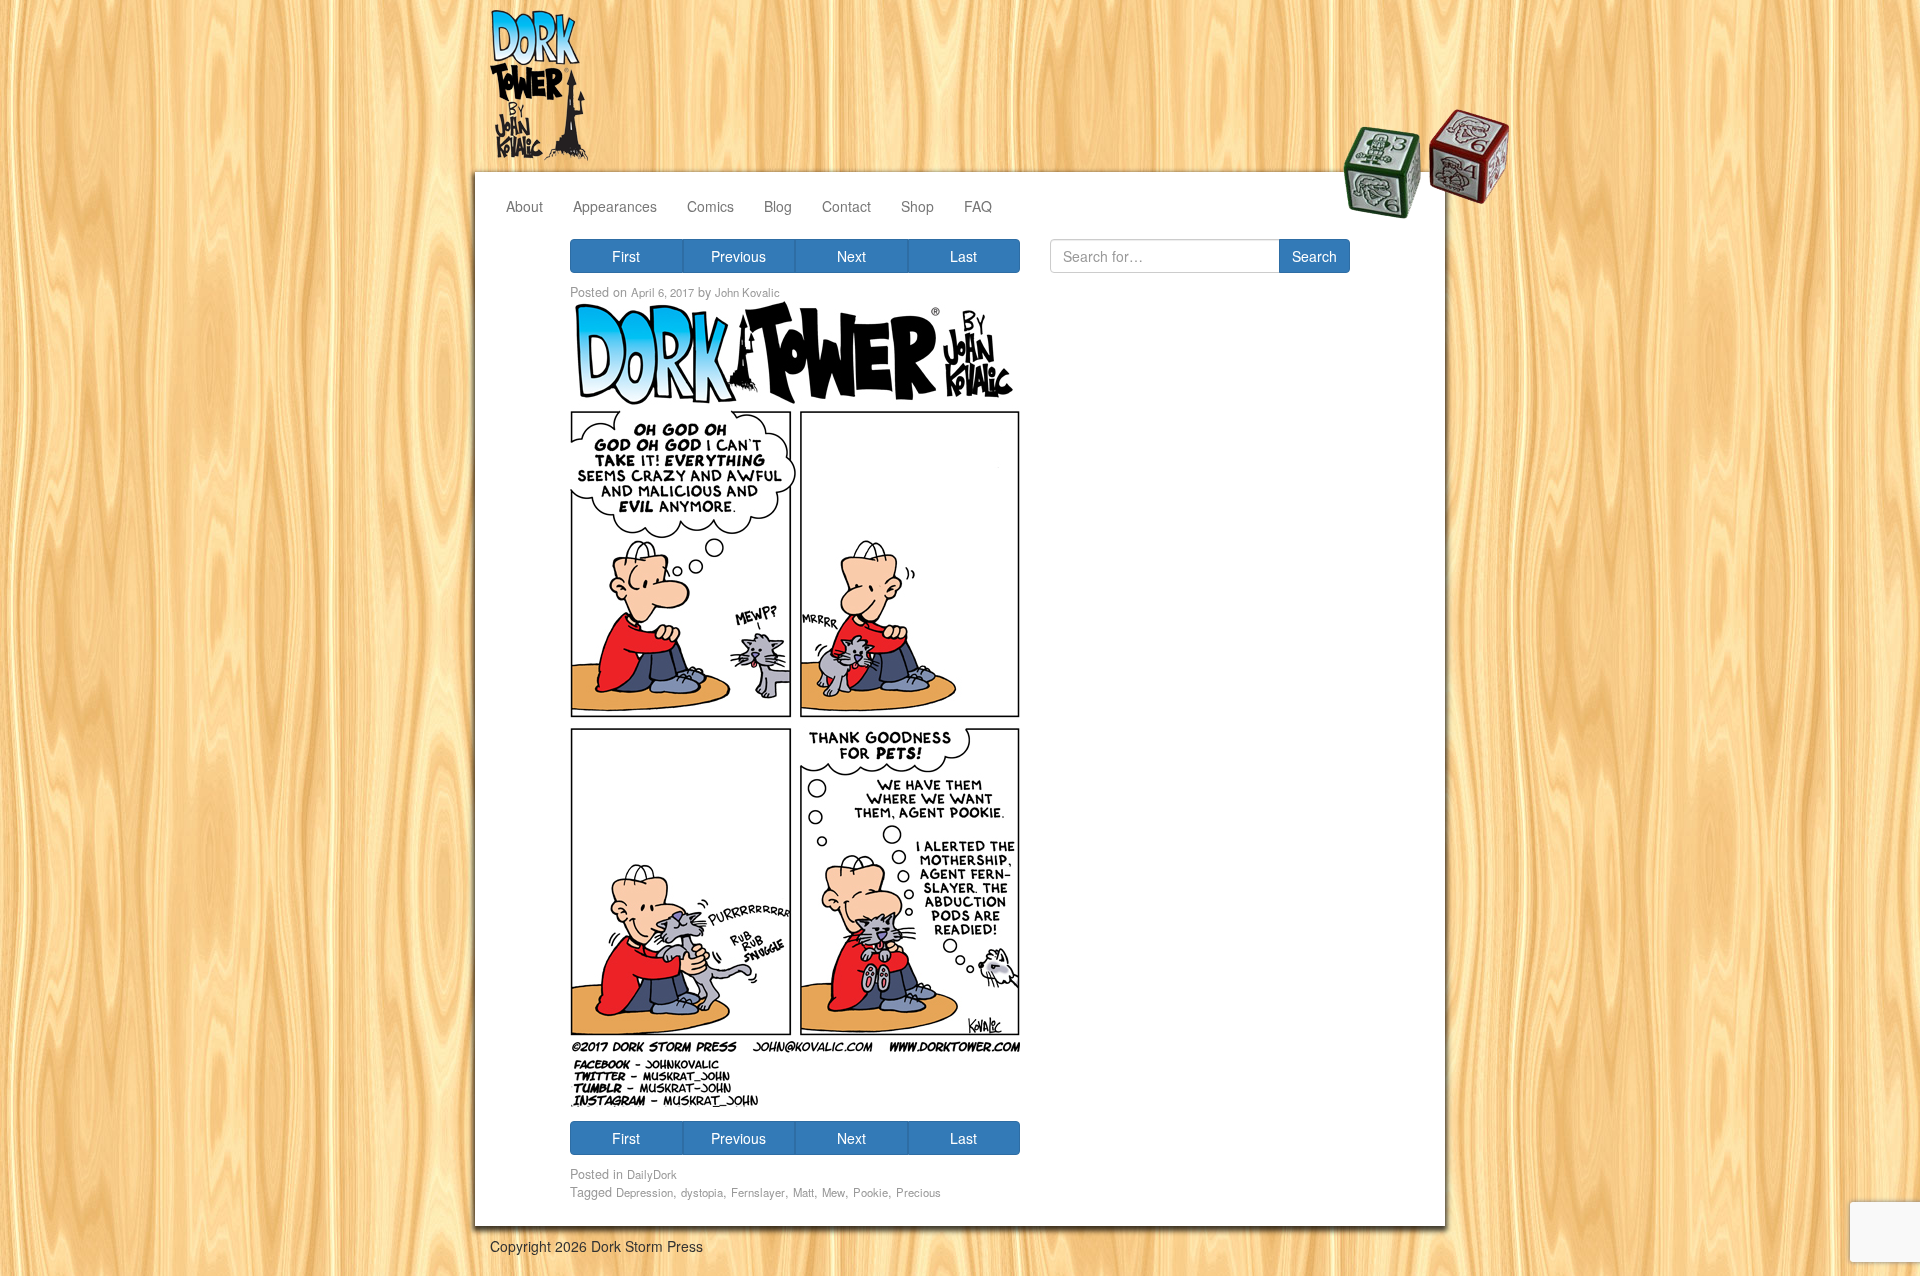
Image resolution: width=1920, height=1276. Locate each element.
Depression (644, 1192)
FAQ (978, 206)
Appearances (615, 206)
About (524, 206)
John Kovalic (747, 292)
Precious (918, 1192)
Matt (803, 1192)
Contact (846, 206)
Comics (710, 206)
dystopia (702, 1192)
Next (851, 256)
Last (963, 256)
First (626, 256)
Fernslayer (758, 1192)
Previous (738, 256)
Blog (778, 206)
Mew (833, 1192)
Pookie (870, 1192)
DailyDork (652, 1174)
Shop (917, 206)
